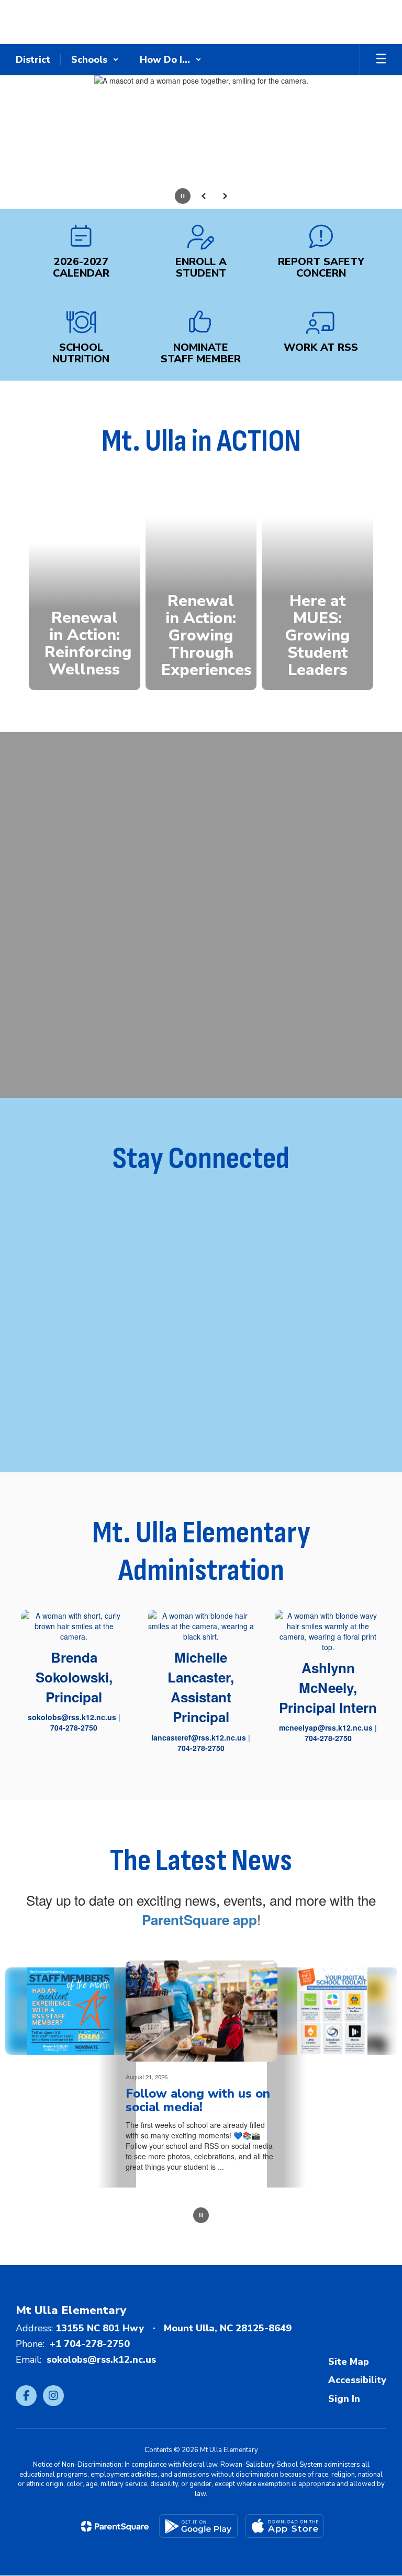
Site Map (349, 2362)
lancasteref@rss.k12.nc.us (199, 1737)
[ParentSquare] (115, 2526)
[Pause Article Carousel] (201, 2216)
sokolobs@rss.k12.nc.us (72, 1717)
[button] (95, 60)
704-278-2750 (74, 1727)
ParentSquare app (199, 1920)
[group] (85, 586)
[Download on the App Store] (285, 2526)
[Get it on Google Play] (198, 2526)
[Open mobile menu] (381, 60)
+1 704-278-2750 (90, 2344)
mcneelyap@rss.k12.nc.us (326, 1727)
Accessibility (357, 2380)
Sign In (344, 2399)
